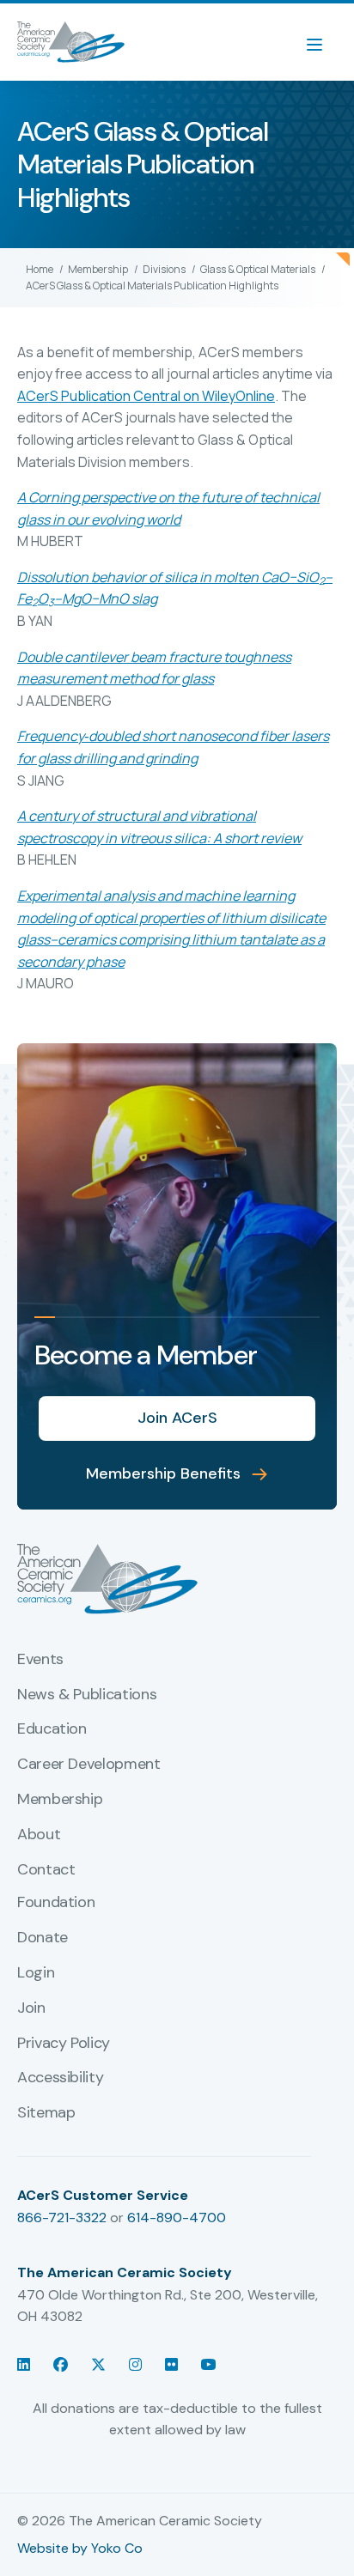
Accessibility (60, 2078)
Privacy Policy (64, 2044)
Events (40, 1660)
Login (36, 1973)
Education (52, 1729)
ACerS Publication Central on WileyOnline (146, 396)
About (39, 1835)
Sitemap (46, 2113)
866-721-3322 (62, 2218)
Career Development (89, 1765)
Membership (60, 1800)
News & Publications (87, 1695)
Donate (43, 1938)
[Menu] (323, 42)
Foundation (56, 1903)
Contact (46, 1870)
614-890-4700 (177, 2218)
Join (31, 2008)
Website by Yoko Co (80, 2548)
